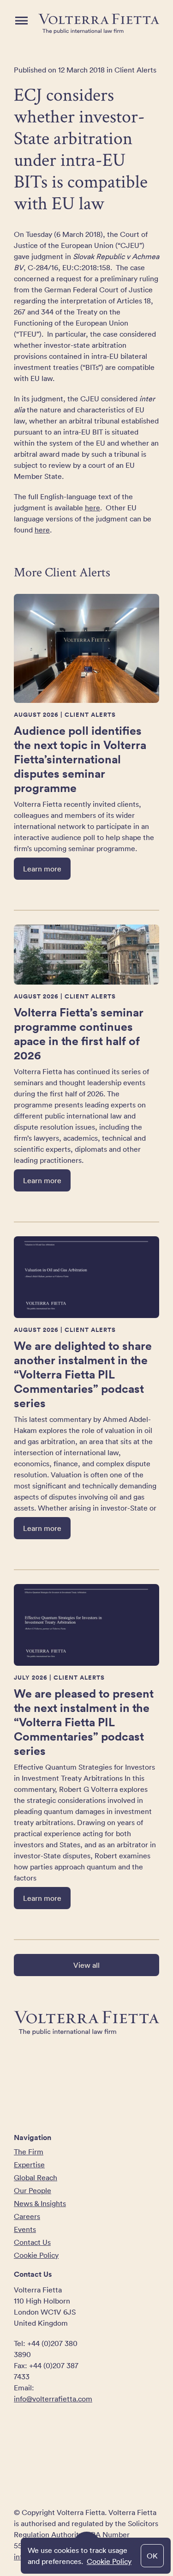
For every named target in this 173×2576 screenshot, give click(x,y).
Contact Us (32, 2242)
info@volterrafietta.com (53, 2399)
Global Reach (36, 2177)
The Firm (29, 2152)
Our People (33, 2190)
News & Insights (40, 2203)
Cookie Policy (109, 2561)
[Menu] (21, 21)
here (92, 508)
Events (25, 2229)
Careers (27, 2216)
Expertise (29, 2165)
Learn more (42, 869)
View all (86, 1965)
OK (152, 2556)
